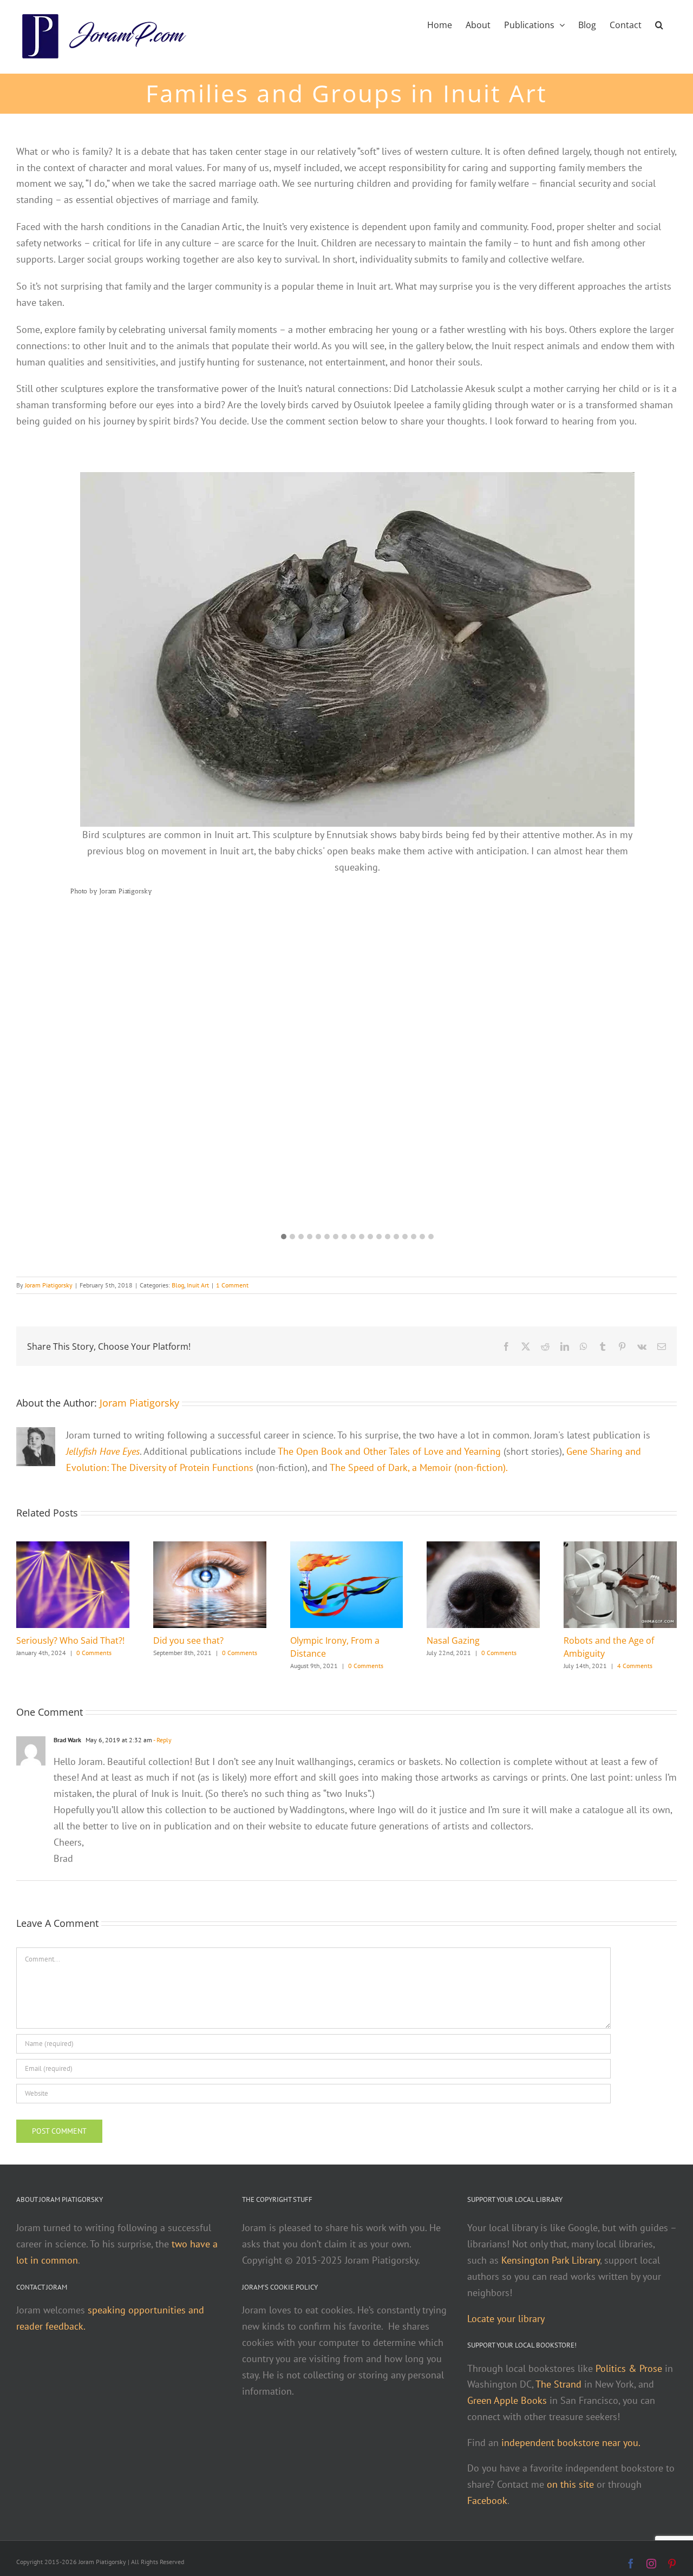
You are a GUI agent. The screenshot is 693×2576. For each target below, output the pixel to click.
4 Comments (635, 1666)
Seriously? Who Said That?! (70, 1640)
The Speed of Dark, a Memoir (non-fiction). (419, 1467)
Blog (178, 1285)
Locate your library (506, 2319)
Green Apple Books (507, 2400)
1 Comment (232, 1285)
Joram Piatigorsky (49, 1285)
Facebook (487, 2500)
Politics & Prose (629, 2368)
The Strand (558, 2384)
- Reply (162, 1740)
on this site (570, 2484)
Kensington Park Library (551, 2260)
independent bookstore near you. (571, 2443)
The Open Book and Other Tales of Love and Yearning (389, 1451)
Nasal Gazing (453, 1640)
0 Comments (94, 1653)
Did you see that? (188, 1640)
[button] (659, 24)
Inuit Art (198, 1285)
